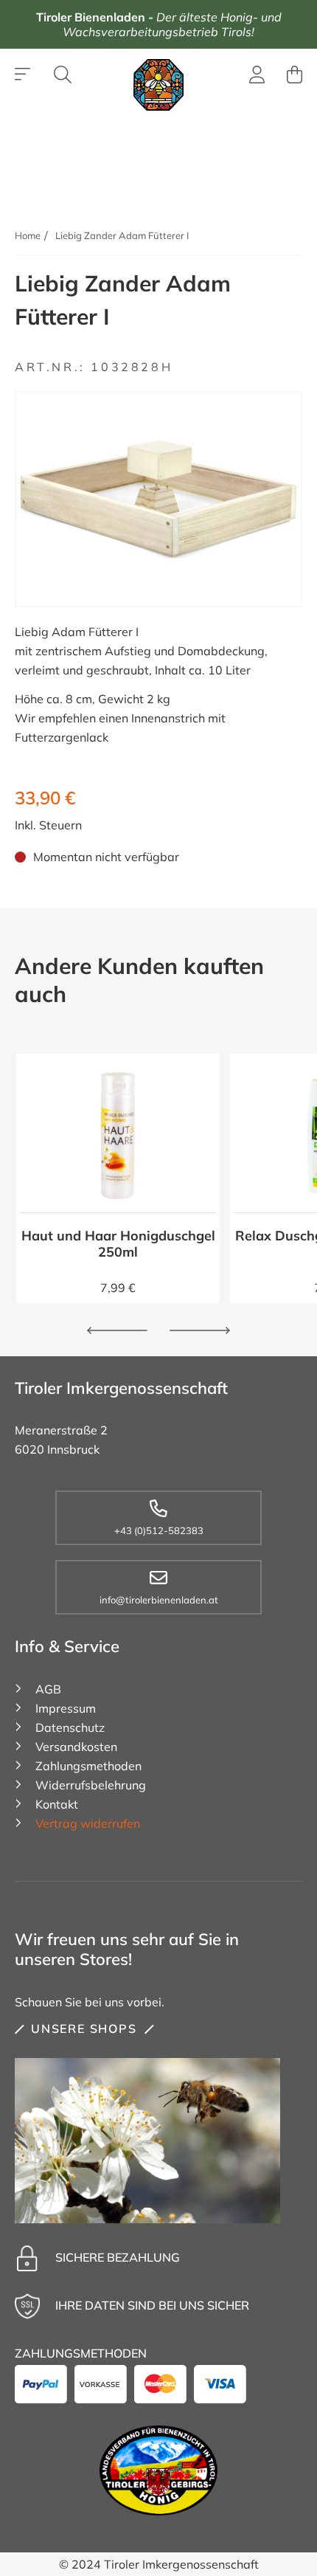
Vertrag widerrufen (88, 1823)
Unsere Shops (84, 2028)
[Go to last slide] (117, 1330)
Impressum (66, 1708)
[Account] (257, 77)
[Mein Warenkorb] (295, 75)
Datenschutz (70, 1727)
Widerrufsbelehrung (91, 1785)
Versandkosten (76, 1747)
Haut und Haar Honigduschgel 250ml (118, 1244)
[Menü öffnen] (23, 75)
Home (28, 235)
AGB (48, 1689)
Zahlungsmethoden (88, 1766)
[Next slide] (200, 1330)
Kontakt (57, 1804)
